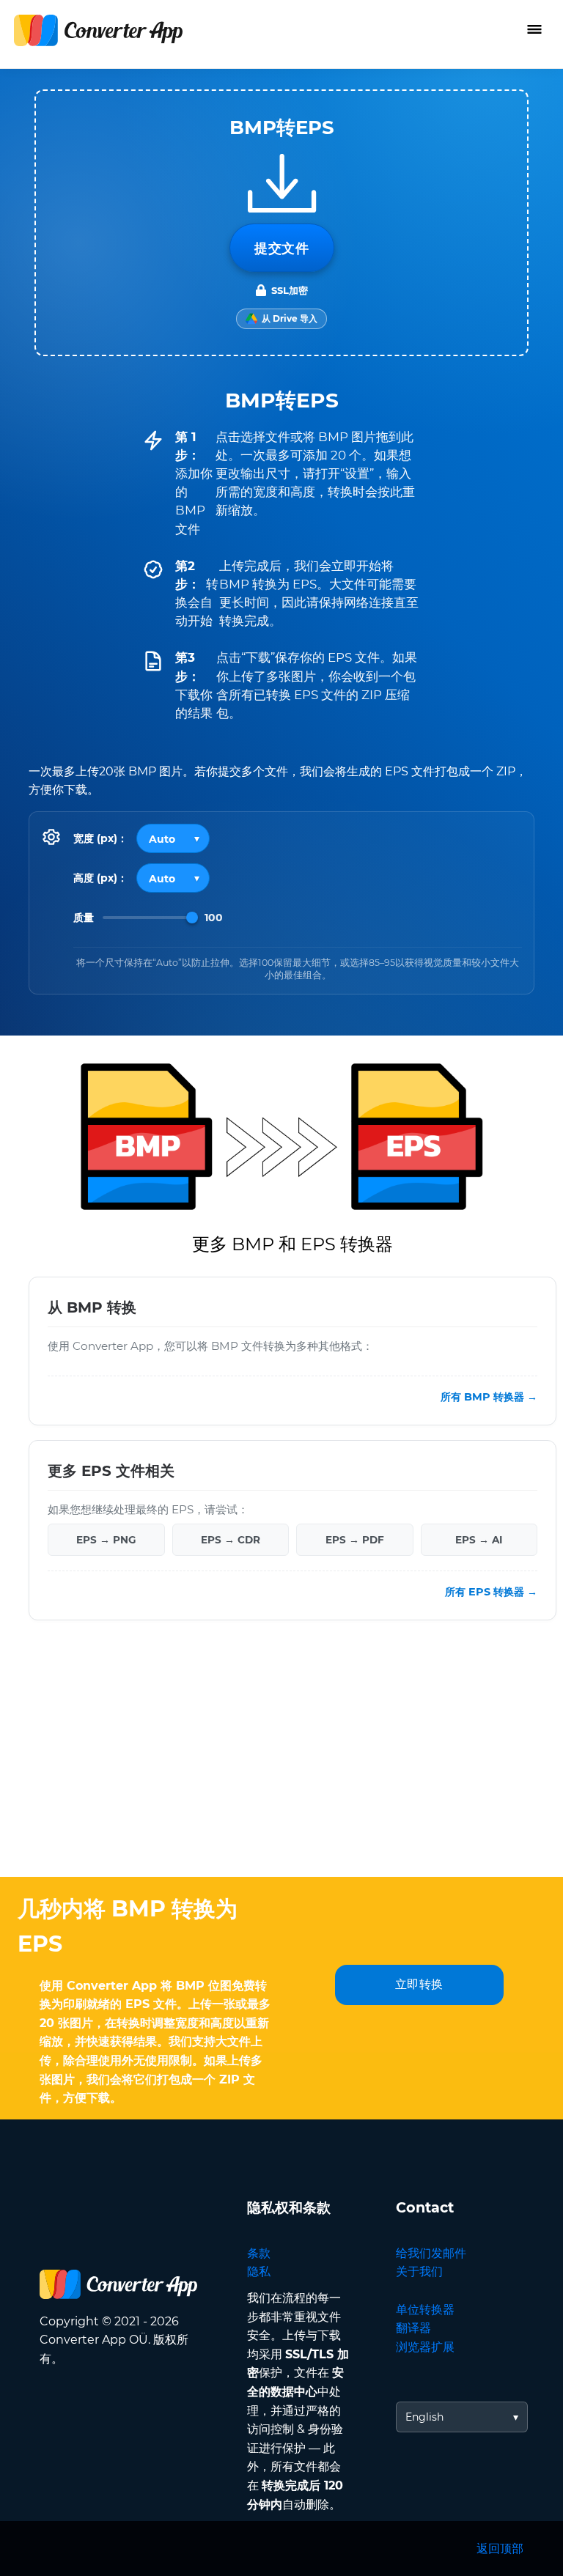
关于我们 (419, 2271)
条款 (259, 2253)
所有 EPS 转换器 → (491, 1592)
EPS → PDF (355, 1540)
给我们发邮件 (431, 2253)
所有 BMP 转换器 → (489, 1397)
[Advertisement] (281, 1760)
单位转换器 (425, 2310)
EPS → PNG (106, 1540)
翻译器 (413, 2328)
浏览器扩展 (425, 2347)
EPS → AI (479, 1540)
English (424, 2417)
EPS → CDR (231, 1540)
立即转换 (419, 1984)
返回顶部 (500, 2549)
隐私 (259, 2271)
